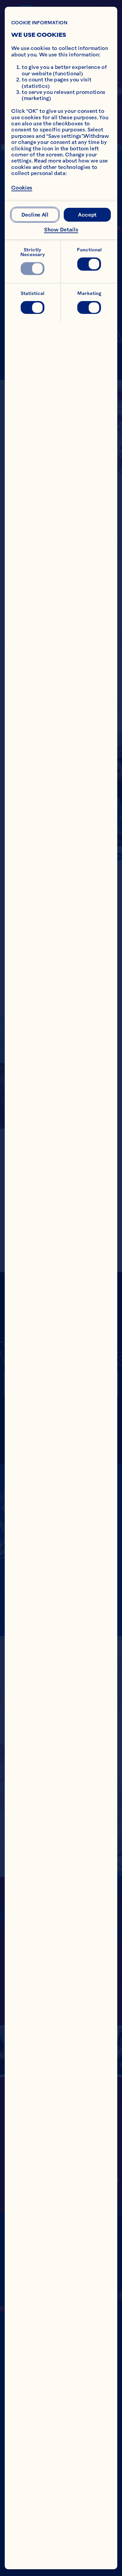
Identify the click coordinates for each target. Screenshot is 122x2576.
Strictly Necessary (33, 252)
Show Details (61, 230)
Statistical (33, 293)
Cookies (22, 188)
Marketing (89, 293)
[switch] (32, 269)
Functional (89, 250)
